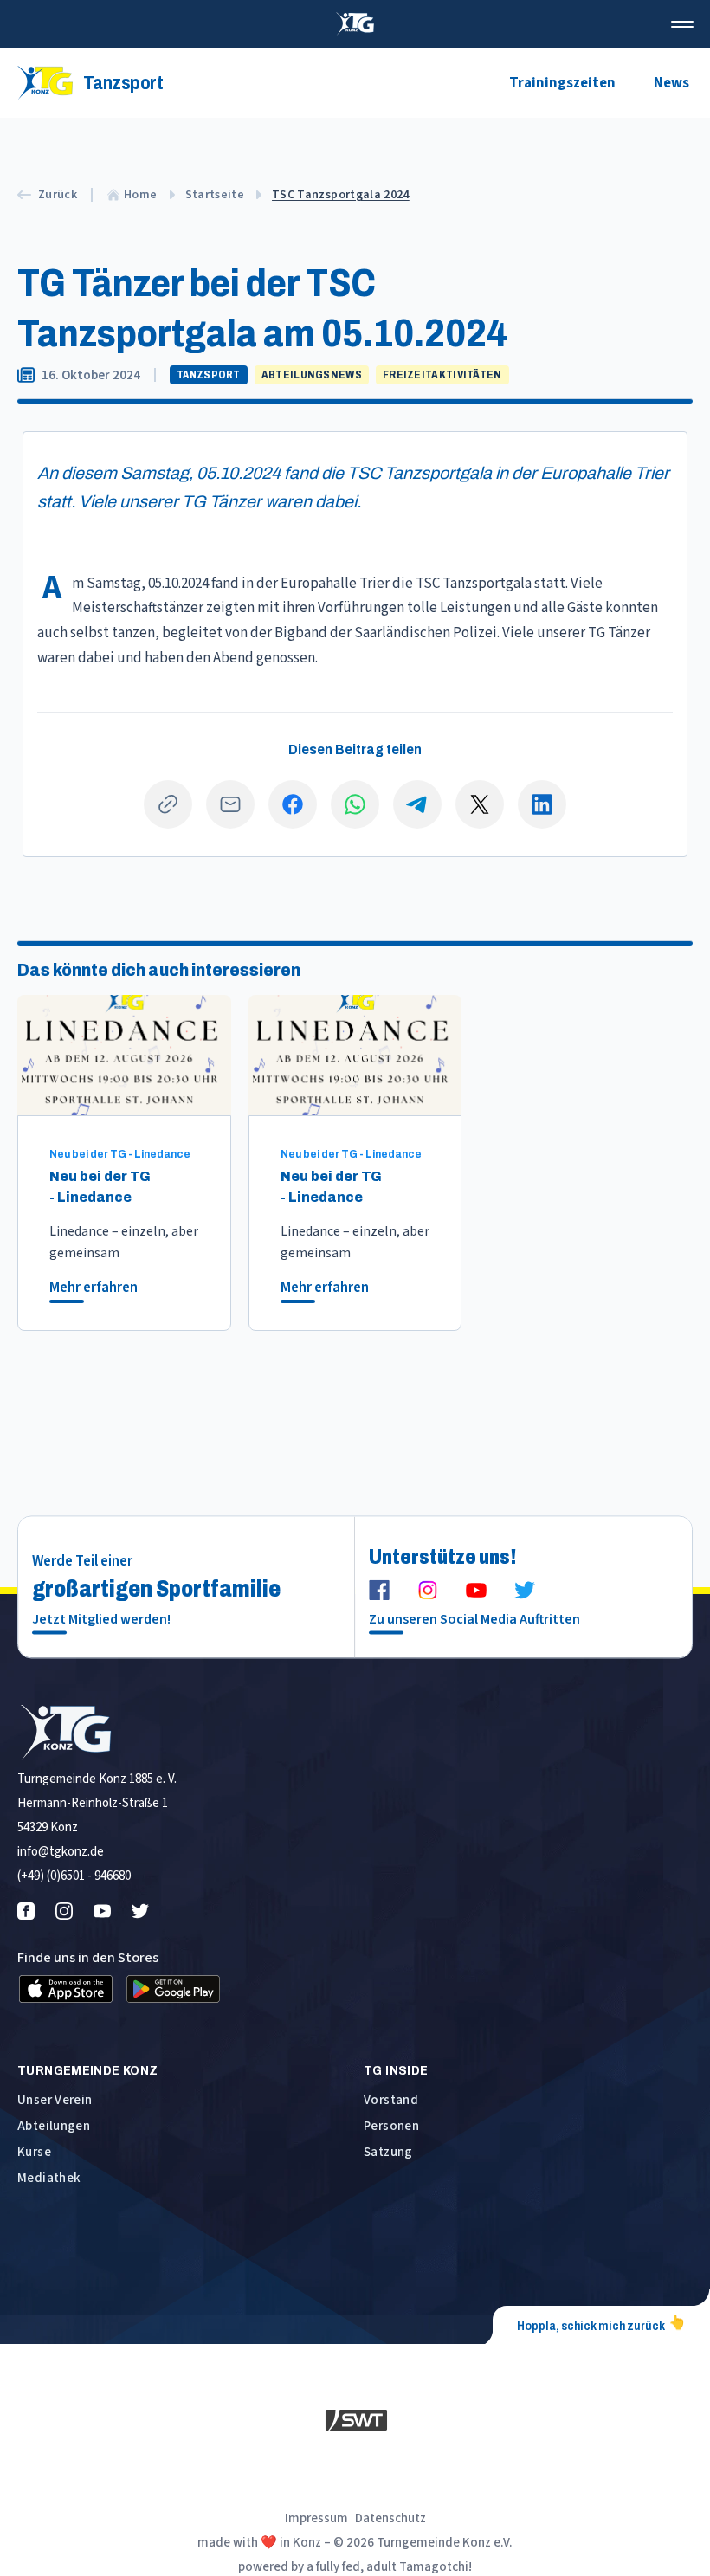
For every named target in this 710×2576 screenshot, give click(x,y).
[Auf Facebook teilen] (293, 804)
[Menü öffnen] (682, 24)
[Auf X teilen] (480, 804)
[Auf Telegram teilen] (417, 804)
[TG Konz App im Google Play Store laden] (173, 1989)
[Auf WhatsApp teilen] (355, 804)
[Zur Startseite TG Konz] (355, 24)
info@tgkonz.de (61, 1852)
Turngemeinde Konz (87, 2070)
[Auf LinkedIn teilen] (542, 804)
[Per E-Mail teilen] (230, 804)
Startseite (215, 195)
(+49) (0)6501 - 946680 (74, 1876)
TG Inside (396, 2070)
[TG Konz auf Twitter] (525, 1590)
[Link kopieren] (168, 804)
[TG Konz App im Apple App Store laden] (66, 1989)
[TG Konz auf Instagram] (428, 1590)
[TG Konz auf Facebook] (379, 1590)
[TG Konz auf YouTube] (476, 1590)
